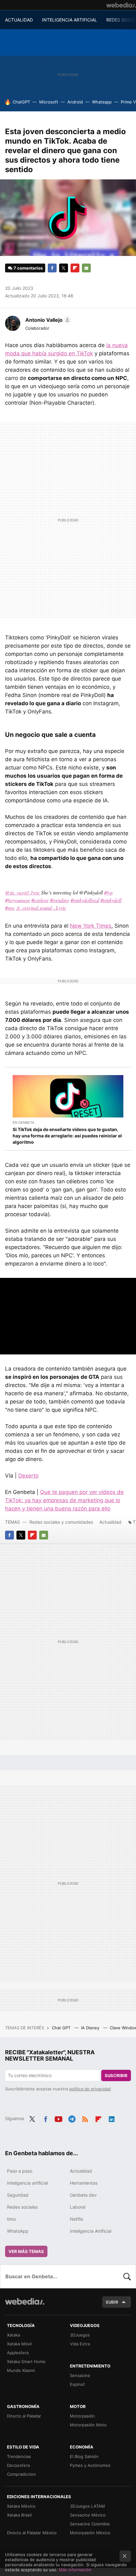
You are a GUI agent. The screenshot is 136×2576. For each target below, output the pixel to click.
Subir (112, 2302)
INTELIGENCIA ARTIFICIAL (70, 20)
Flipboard (75, 268)
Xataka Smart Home (26, 2361)
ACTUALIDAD (19, 20)
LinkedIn (112, 2118)
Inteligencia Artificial (91, 2231)
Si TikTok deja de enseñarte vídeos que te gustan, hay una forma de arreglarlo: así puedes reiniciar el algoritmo (67, 1136)
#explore (40, 900)
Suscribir (116, 2075)
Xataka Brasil (19, 2515)
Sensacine (80, 2375)
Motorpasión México (90, 2533)
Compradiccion (22, 2474)
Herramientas (84, 2183)
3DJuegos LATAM (87, 2506)
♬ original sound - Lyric (41, 908)
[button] (47, 320)
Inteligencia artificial (28, 2183)
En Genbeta (23, 1123)
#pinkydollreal (85, 900)
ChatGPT (21, 102)
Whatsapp (102, 102)
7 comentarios (28, 268)
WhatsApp (18, 2231)
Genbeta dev (83, 2195)
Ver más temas (26, 2251)
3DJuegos (80, 2335)
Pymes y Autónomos (90, 2465)
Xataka (13, 2335)
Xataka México (21, 2506)
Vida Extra (80, 2344)
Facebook (52, 268)
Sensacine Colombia (90, 2524)
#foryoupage (18, 900)
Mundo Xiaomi (21, 2370)
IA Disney (91, 2028)
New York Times (91, 926)
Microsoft (49, 102)
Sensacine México (88, 2515)
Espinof (77, 2384)
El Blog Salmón (84, 2456)
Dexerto (28, 1476)
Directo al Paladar (24, 2416)
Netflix (77, 2219)
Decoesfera (18, 2465)
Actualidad (110, 1522)
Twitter (64, 268)
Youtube (59, 2118)
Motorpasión (82, 2416)
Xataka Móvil (19, 2344)
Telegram (72, 2118)
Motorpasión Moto (88, 2425)
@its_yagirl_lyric (22, 892)
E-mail (86, 268)
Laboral (78, 2207)
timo (11, 2219)
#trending (60, 900)
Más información (75, 2570)
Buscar (127, 2276)
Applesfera (18, 2353)
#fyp (108, 892)
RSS (85, 2118)
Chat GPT (62, 2028)
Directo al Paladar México (32, 2533)
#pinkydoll (111, 900)
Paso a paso (20, 2171)
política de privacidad (90, 2089)
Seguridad (18, 2195)
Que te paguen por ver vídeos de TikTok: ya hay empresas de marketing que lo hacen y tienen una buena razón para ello (64, 1500)
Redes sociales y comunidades (61, 1522)
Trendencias (19, 2456)
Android (75, 102)
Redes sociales (22, 2207)
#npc (10, 908)
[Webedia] (121, 5)
